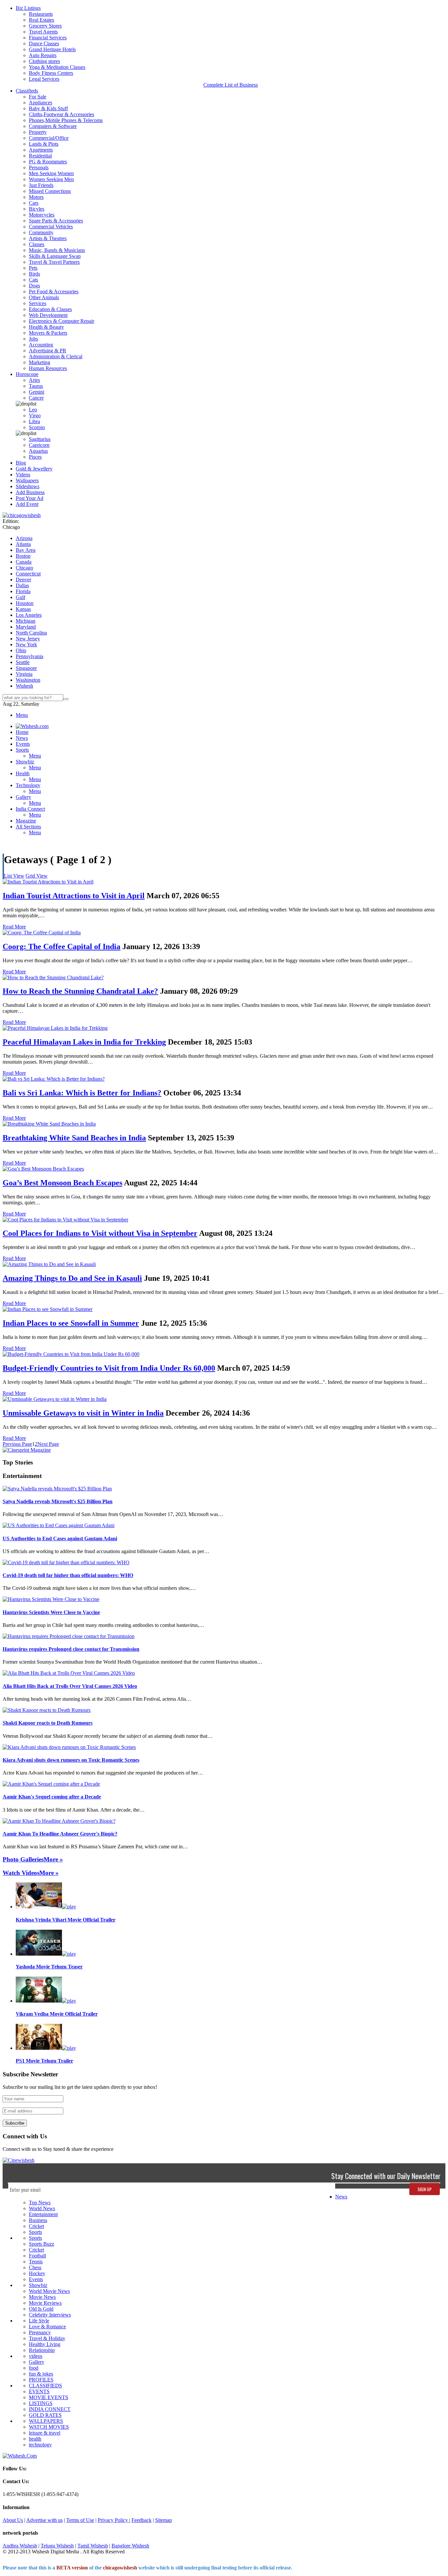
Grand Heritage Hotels (52, 49)
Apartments (41, 150)
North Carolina (31, 633)
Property (38, 132)
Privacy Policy (113, 2520)
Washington (28, 680)
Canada (24, 562)
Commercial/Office (49, 138)
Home (22, 732)
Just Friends (41, 185)
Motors (36, 197)
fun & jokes (41, 2374)
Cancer (36, 398)
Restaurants (41, 14)
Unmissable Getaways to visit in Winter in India (83, 1413)
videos (36, 2356)
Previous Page (17, 1444)
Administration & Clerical (56, 356)
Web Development (48, 315)
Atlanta (23, 544)
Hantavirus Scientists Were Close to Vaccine (51, 1612)
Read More (14, 927)
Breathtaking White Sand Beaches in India (74, 1138)
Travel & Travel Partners (54, 262)
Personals (39, 167)
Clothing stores (44, 61)
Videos (23, 475)
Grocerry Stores (45, 26)
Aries (34, 380)
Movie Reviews (45, 2303)
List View (14, 876)
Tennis (36, 2262)
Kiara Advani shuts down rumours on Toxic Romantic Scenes (71, 1760)
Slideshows (28, 486)
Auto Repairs (43, 55)
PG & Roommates (48, 162)
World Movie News (49, 2291)
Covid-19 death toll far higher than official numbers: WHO (68, 1575)
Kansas (23, 609)
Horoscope (27, 374)
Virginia (24, 674)
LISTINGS (41, 2403)
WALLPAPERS (46, 2421)
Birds (34, 274)
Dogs (34, 286)
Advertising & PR (48, 351)
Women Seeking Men (51, 179)
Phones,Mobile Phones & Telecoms (66, 120)
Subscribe (15, 2123)
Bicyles (37, 209)
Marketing (40, 362)
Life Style (39, 2321)
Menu (22, 715)
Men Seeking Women (51, 173)
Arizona (24, 538)
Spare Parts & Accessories (56, 221)
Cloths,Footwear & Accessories (61, 114)
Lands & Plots (44, 144)
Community (41, 232)
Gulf (20, 597)
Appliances (41, 103)
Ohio (21, 650)
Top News (40, 2202)
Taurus (36, 386)
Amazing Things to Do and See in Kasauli (72, 1278)
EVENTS (39, 2391)
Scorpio (37, 427)
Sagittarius (40, 439)
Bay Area (26, 550)
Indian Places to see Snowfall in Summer (71, 1323)
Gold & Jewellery (34, 469)
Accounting (41, 345)
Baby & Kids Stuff (48, 108)
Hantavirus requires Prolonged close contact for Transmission (71, 1649)
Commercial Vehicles (51, 227)
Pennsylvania (30, 656)
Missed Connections (50, 191)
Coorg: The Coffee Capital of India (61, 946)
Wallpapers (27, 480)
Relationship (42, 2350)
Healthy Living (45, 2344)
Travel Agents (43, 32)
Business (38, 2220)
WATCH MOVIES (49, 2427)
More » (53, 1859)
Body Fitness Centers (51, 73)
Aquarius (38, 451)
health (35, 2439)
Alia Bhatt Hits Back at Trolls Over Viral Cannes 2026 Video (70, 1686)
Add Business (30, 492)
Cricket (36, 2226)
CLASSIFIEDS (45, 2386)
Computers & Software (53, 126)
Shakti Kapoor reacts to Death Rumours (48, 1723)
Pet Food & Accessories (54, 291)
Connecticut (28, 574)
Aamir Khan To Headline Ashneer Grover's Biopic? (60, 1834)
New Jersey (28, 639)
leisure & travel (45, 2433)
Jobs (33, 339)
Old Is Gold (41, 2309)
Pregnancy (40, 2332)
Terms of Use (80, 2520)
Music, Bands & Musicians (57, 250)
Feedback (142, 2520)
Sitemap (163, 2520)
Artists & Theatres (48, 238)
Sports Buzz (41, 2244)
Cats (33, 280)
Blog (21, 463)
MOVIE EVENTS (49, 2397)
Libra (34, 421)
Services (38, 303)
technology (40, 2445)
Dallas (22, 585)
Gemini (37, 392)
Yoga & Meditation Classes (57, 67)
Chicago (24, 568)
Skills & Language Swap (55, 256)
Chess (35, 2267)
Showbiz (38, 2285)
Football (37, 2256)
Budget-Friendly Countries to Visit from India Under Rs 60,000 (109, 1368)
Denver (23, 580)
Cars (34, 203)
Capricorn (39, 445)
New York (26, 644)
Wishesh (24, 686)
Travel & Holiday (47, 2338)
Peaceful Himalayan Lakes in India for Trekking (84, 1042)
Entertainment (43, 2214)
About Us (13, 2520)
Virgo (35, 415)
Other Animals (44, 297)
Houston (25, 603)
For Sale (38, 97)
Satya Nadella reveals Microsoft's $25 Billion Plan (58, 1501)
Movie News (42, 2297)
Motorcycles (42, 215)
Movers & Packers (48, 333)
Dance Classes (44, 43)
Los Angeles (29, 615)
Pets (33, 268)
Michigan (26, 621)
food (34, 2368)
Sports (35, 2232)
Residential (40, 156)
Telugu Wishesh (57, 2546)
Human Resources (48, 368)
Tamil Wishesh (93, 2546)
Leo (33, 410)
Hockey (37, 2273)
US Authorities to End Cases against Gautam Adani (60, 1538)
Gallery (37, 2362)
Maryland (26, 627)
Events (36, 2279)
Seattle (23, 662)
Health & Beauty (46, 327)
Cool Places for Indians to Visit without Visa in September (100, 1233)
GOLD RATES (45, 2415)
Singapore (26, 668)
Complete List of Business (231, 85)
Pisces (35, 457)
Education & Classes (50, 309)
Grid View (37, 876)
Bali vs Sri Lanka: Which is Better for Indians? (82, 1093)
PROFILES (41, 2380)
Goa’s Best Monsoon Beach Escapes (62, 1183)
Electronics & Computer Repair (61, 321)
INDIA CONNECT (50, 2409)
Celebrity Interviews (50, 2315)
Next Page (48, 1444)
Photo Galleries (23, 1859)
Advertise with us (44, 2520)
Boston (23, 556)
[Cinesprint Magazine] (27, 1450)
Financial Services (48, 38)
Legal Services (44, 79)
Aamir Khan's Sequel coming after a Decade (52, 1797)
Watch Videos (21, 1873)
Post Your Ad (30, 498)
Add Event (27, 504)
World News (42, 2208)
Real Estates (41, 20)
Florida (23, 591)
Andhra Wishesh (20, 2546)
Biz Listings (28, 8)
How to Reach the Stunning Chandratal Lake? (80, 991)
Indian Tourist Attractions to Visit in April (74, 896)
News (341, 2197)
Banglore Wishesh (130, 2546)
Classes (37, 244)
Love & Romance (47, 2327)
